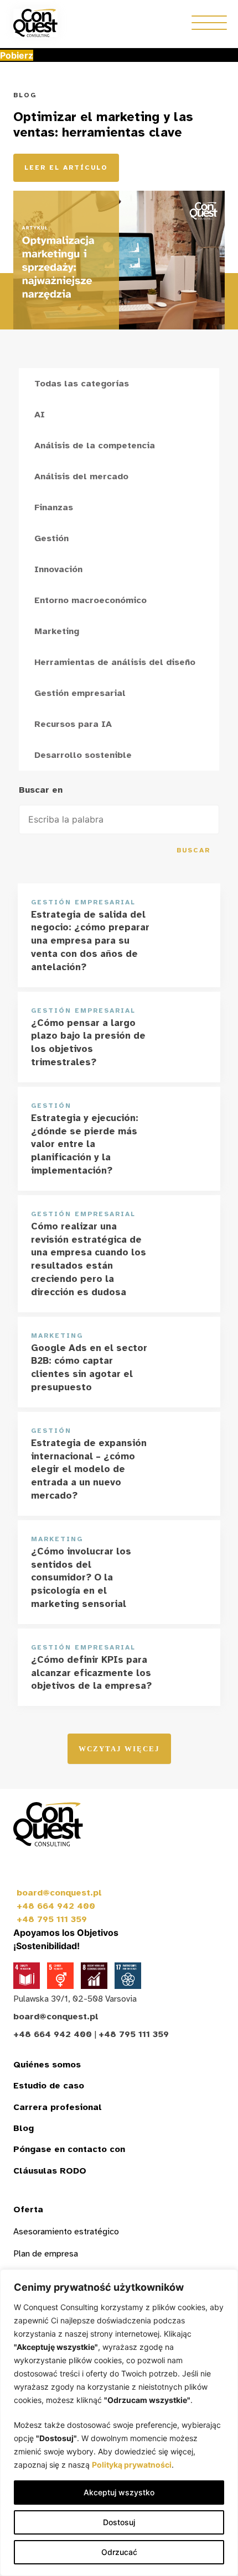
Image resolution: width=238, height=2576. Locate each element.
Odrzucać (119, 2552)
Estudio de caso (49, 2086)
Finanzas (54, 507)
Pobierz (17, 55)
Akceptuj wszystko (119, 2492)
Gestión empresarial (80, 693)
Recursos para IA (73, 724)
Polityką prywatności (132, 2465)
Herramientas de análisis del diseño (115, 662)
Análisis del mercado (81, 477)
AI (40, 415)
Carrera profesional (58, 2107)
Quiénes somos (47, 2065)
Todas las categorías (82, 384)
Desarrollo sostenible (83, 755)
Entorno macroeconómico (90, 600)
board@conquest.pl (59, 1893)
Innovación (58, 569)
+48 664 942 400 (56, 1906)
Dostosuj (119, 2522)
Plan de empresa (46, 2254)
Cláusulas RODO (50, 2171)
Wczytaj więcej (119, 1749)
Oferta (28, 2210)
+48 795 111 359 (52, 1919)
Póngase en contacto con (69, 2149)
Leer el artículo (66, 167)
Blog (24, 2128)
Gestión (51, 538)
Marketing (57, 631)
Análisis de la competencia (95, 446)
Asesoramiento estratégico (66, 2232)
